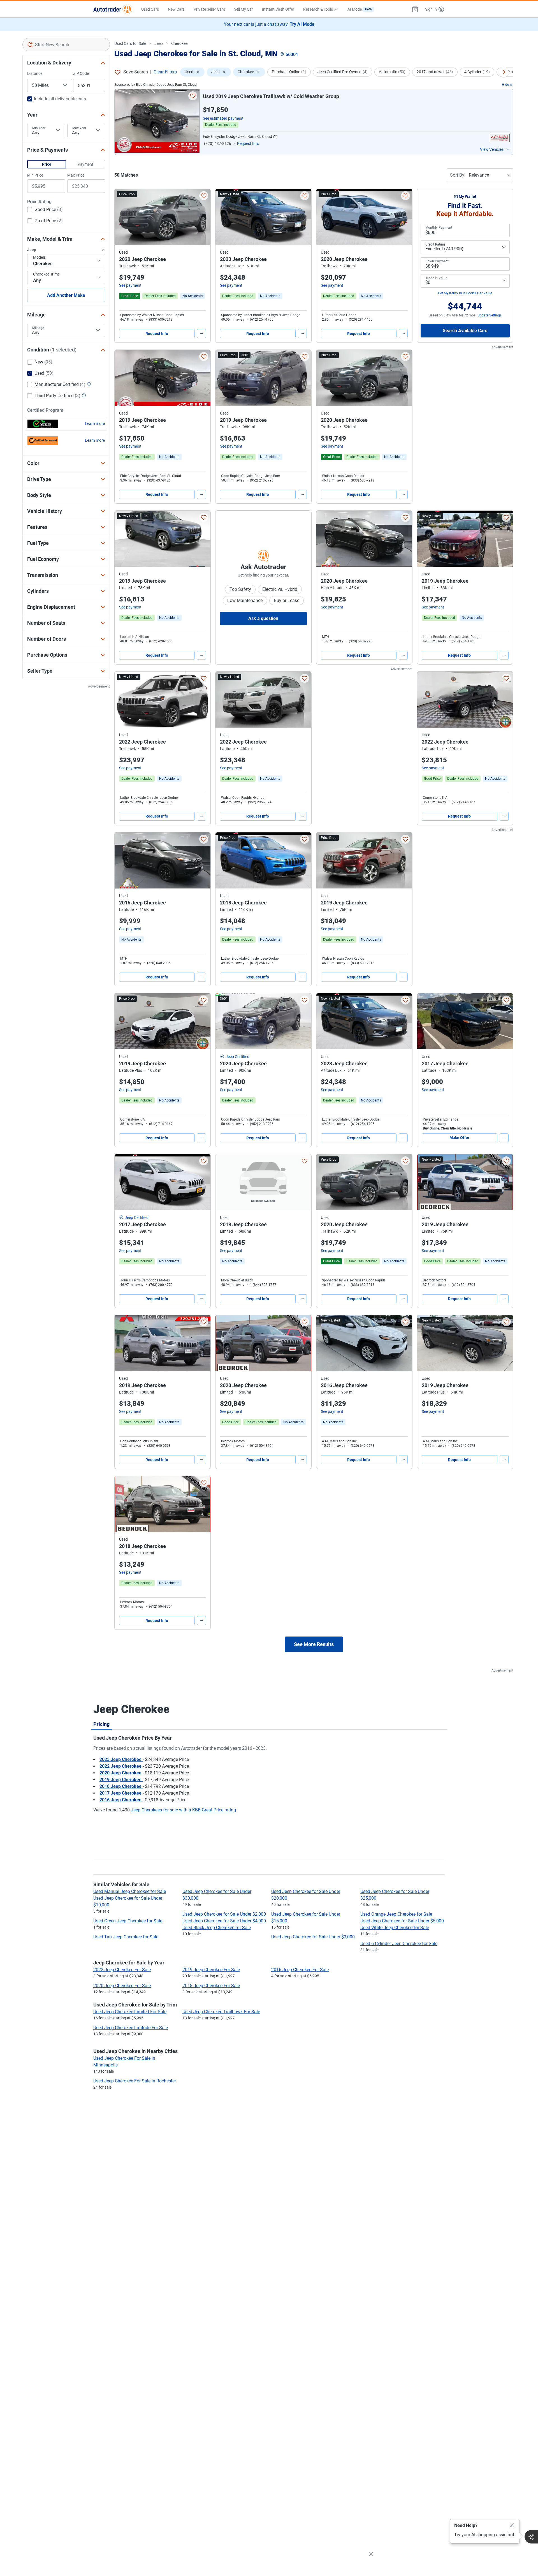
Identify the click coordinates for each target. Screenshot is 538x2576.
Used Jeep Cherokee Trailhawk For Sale (221, 2012)
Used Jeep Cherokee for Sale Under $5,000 (402, 1921)
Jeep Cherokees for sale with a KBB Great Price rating (183, 1810)
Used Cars (150, 9)
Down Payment (437, 261)
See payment (130, 285)
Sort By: (458, 175)
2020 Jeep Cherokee (121, 1773)
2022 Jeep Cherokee (121, 1766)
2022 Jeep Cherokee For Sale (122, 1970)
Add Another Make (66, 295)
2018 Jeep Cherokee (121, 1786)
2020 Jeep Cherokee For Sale (122, 1986)
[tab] (101, 1724)
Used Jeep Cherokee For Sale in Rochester (135, 2081)
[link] (193, 296)
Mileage (38, 328)
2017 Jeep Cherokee (121, 1793)
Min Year (39, 128)
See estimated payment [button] (223, 118)
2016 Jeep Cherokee (121, 1800)
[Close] (512, 2526)
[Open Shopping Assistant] (531, 2537)
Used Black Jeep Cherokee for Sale (217, 1928)
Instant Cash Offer (278, 9)
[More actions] (201, 334)
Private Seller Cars (209, 9)
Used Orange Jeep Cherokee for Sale (396, 1914)
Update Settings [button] (490, 315)
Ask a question (263, 618)
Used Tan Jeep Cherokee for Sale (126, 1937)
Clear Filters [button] (165, 72)
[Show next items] (504, 72)
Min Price (35, 175)
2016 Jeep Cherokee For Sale (300, 1970)
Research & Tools (318, 9)
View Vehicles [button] (492, 149)
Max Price (76, 175)
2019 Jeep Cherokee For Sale (211, 1970)
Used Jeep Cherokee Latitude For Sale (131, 2028)
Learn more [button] (95, 423)
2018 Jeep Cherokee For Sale (211, 1986)
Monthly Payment (439, 228)
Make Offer (459, 1138)
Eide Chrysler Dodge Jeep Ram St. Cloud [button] (237, 136)
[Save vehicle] (193, 96)
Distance (35, 73)
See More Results (314, 1644)
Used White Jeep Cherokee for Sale (395, 1928)
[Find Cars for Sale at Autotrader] (113, 9)
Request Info (157, 334)
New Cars (176, 9)
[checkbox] (45, 210)
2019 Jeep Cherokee (121, 1780)
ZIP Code (81, 73)
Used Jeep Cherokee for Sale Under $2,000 (224, 1914)
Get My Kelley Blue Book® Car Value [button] (465, 293)
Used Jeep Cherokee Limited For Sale (130, 2012)
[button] (415, 9)
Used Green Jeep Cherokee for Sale (128, 1921)
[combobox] (66, 45)
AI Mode (360, 9)
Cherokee (179, 43)
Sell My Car (244, 9)
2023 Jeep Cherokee (121, 1759)
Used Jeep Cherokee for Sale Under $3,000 (313, 1937)
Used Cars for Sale (130, 43)
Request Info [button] (248, 144)
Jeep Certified (237, 1057)
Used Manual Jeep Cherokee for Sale (130, 1891)
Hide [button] (505, 85)
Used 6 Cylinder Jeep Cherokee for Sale (399, 1944)
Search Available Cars (465, 331)
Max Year (79, 128)
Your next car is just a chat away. (269, 24)
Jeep (159, 43)
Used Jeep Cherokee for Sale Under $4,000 (224, 1921)
